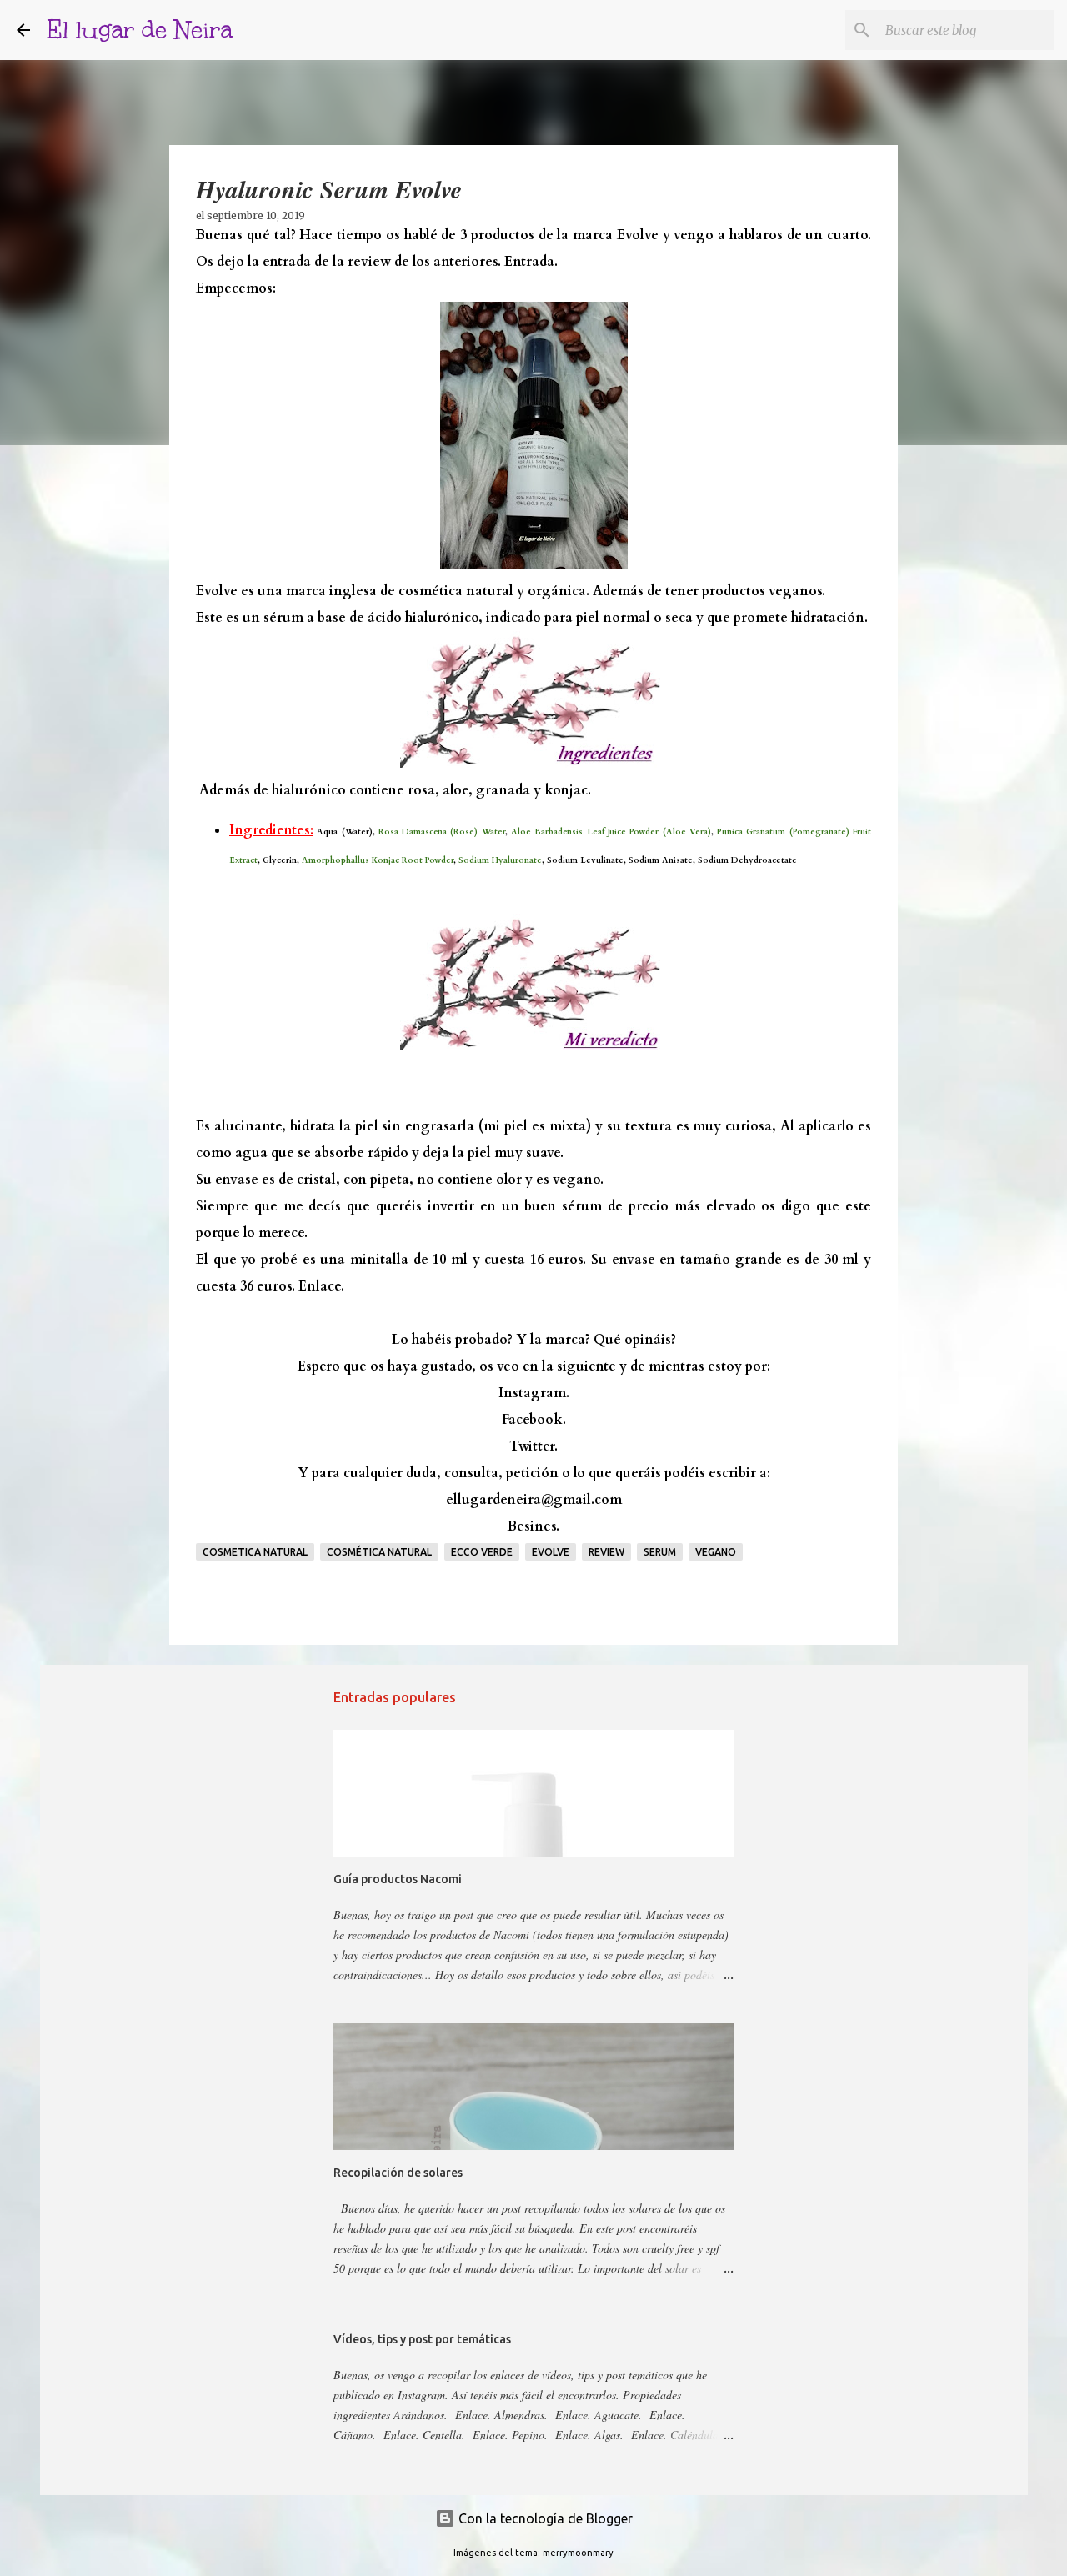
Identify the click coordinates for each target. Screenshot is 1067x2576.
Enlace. (321, 1286)
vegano (716, 1552)
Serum (660, 1552)
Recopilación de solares (398, 2173)
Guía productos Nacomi (398, 1879)
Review (606, 1552)
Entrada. (531, 262)
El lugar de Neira (140, 30)
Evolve (551, 1552)
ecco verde (482, 1552)
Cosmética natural (379, 1552)
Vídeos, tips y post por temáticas (422, 2339)
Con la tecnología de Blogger (544, 2518)
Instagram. (534, 1393)
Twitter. (533, 1446)
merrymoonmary (578, 2553)
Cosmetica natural (255, 1552)
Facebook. (534, 1420)
